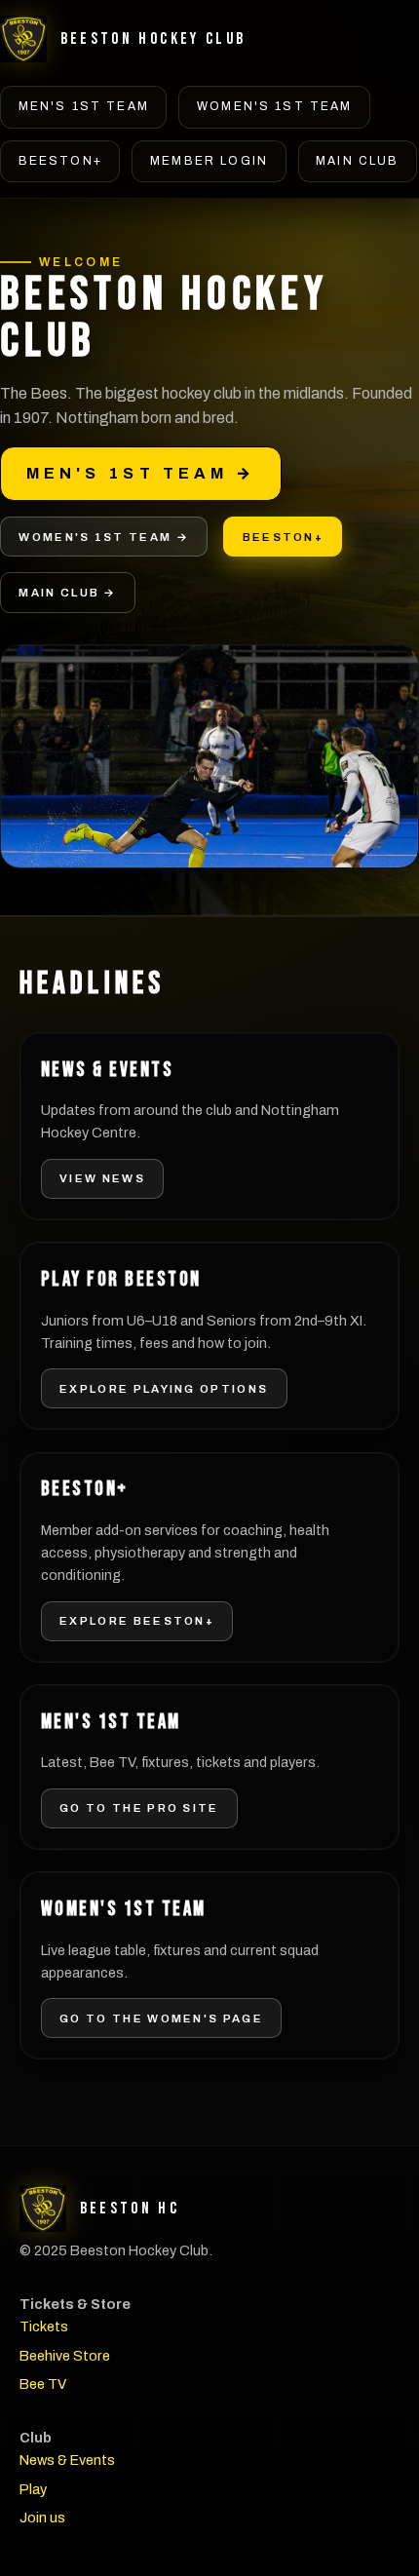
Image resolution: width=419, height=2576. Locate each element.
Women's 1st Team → (103, 537)
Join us (42, 2518)
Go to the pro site (139, 1808)
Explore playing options (164, 1389)
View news (102, 1178)
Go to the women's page (161, 2019)
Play (33, 2489)
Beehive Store (65, 2356)
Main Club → (67, 593)
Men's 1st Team (84, 106)
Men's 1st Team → (141, 473)
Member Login (209, 161)
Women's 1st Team (275, 106)
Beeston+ (60, 161)
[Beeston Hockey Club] (23, 39)
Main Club (357, 161)
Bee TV (43, 2384)
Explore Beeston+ (137, 1621)
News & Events (67, 2460)
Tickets (44, 2326)
